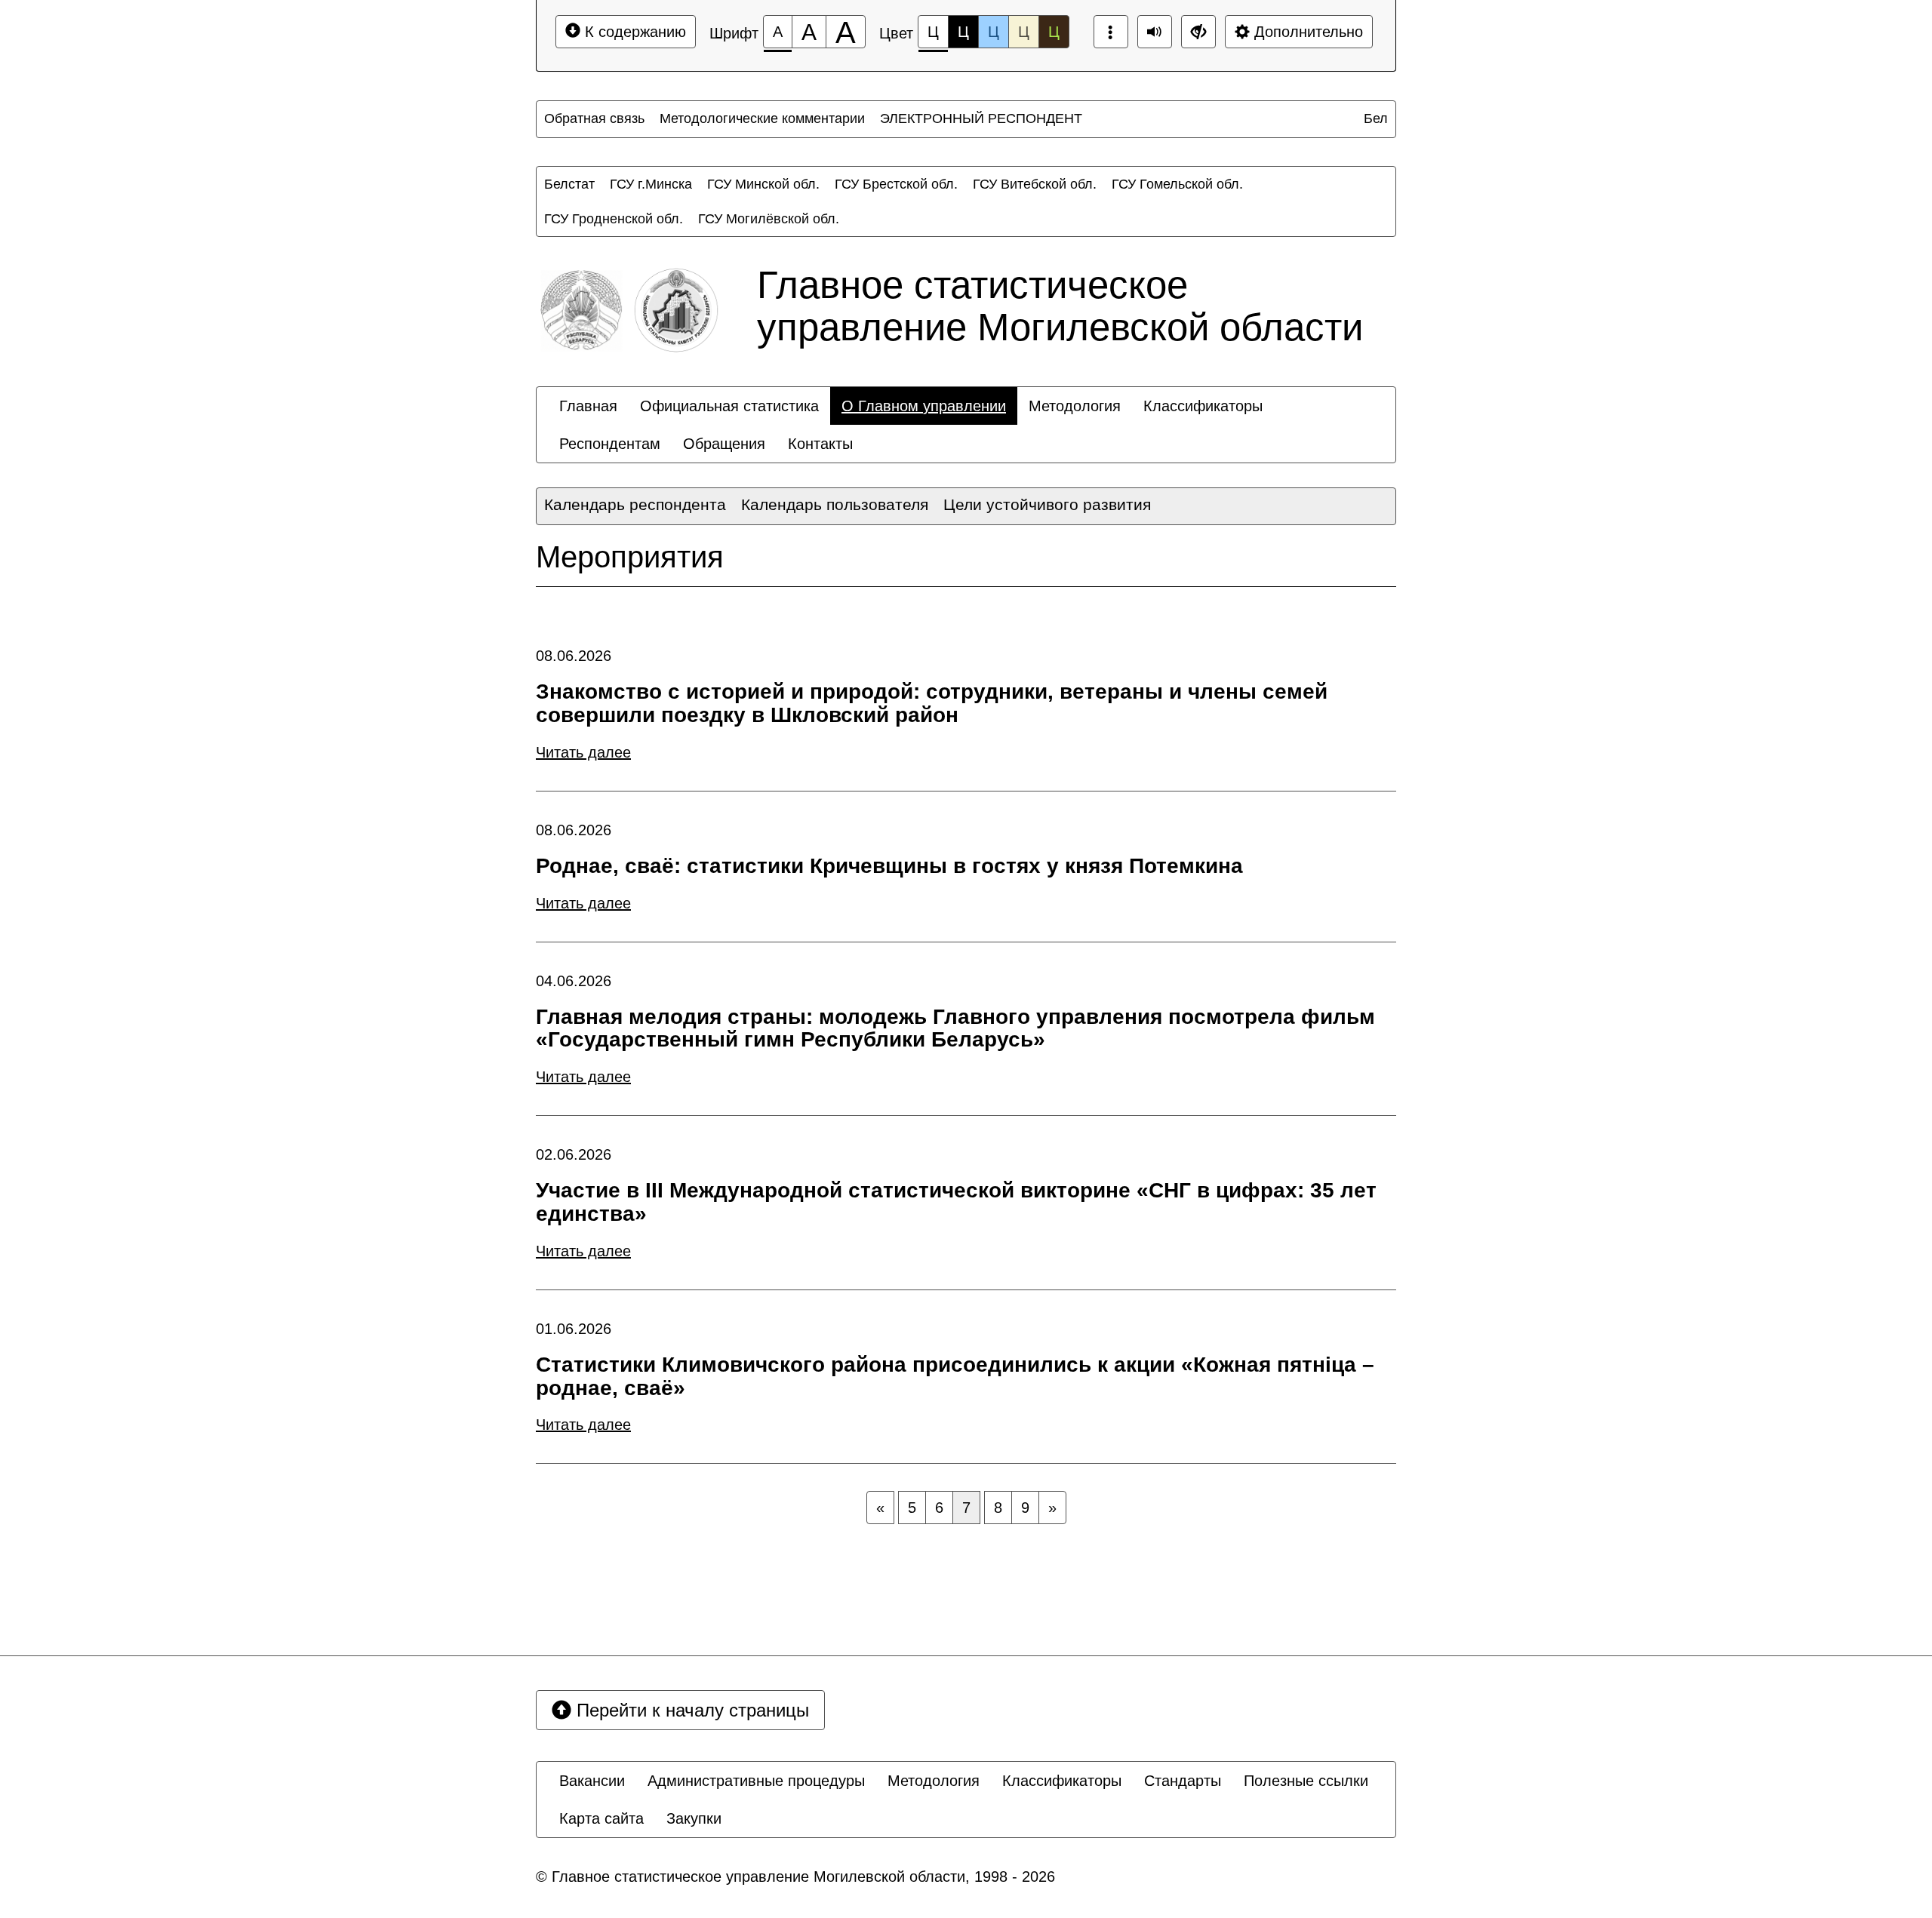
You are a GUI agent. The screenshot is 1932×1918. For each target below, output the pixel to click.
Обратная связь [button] (594, 118)
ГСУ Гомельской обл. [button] (1177, 184)
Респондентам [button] (610, 444)
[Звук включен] (1155, 32)
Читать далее (583, 752)
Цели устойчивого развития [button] (1047, 504)
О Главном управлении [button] (924, 406)
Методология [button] (1075, 406)
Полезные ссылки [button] (1306, 1781)
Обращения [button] (724, 444)
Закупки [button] (694, 1818)
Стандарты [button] (1183, 1781)
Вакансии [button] (592, 1781)
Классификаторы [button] (1203, 406)
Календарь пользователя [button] (835, 504)
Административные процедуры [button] (756, 1781)
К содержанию (633, 32)
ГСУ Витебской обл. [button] (1035, 184)
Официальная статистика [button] (729, 406)
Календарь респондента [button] (635, 504)
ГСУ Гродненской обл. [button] (614, 219)
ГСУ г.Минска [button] (651, 184)
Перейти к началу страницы (690, 1710)
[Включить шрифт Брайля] (1111, 32)
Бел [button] (1376, 118)
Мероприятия (630, 557)
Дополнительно (1306, 32)
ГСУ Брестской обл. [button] (896, 184)
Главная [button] (588, 406)
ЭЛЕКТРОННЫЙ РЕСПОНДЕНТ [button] (981, 118)
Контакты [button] (820, 444)
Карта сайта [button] (601, 1818)
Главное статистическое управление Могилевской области (1060, 306)
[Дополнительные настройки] (1198, 32)
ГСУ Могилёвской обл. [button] (769, 219)
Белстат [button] (569, 184)
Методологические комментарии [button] (762, 118)
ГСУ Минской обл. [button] (763, 184)
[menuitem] (594, 118)
